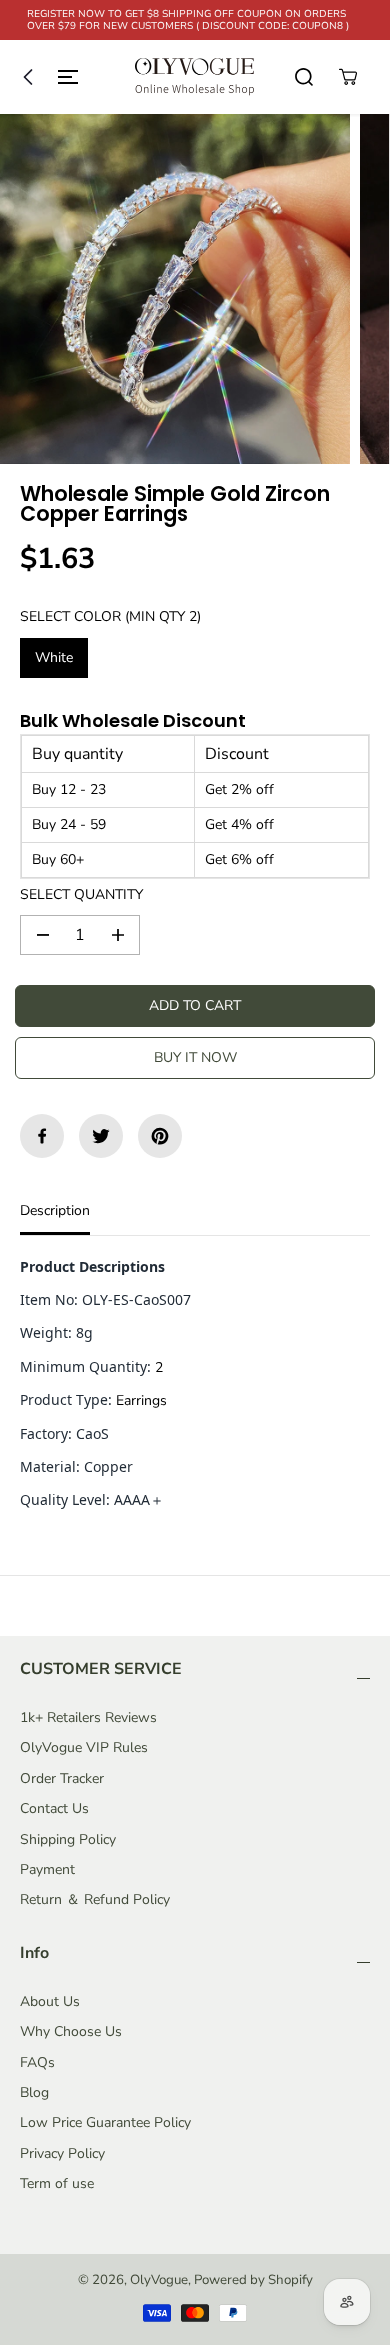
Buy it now (195, 1057)
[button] (46, 77)
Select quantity (81, 894)
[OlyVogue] (195, 77)
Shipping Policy (68, 1839)
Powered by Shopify (253, 2280)
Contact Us (54, 1808)
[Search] (304, 77)
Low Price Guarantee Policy (105, 2122)
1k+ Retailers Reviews (88, 1717)
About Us (50, 2001)
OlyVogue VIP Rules (84, 1747)
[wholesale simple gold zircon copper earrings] (175, 289)
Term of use (57, 2183)
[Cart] (348, 77)
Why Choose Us (71, 2031)
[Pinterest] (160, 1136)
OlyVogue (159, 2280)
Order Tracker (62, 1778)
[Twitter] (101, 1136)
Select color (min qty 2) (110, 616)
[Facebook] (42, 1136)
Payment (47, 1869)
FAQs (37, 2062)
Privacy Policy (62, 2153)
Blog (34, 2092)
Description (55, 1210)
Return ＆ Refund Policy (95, 1899)
